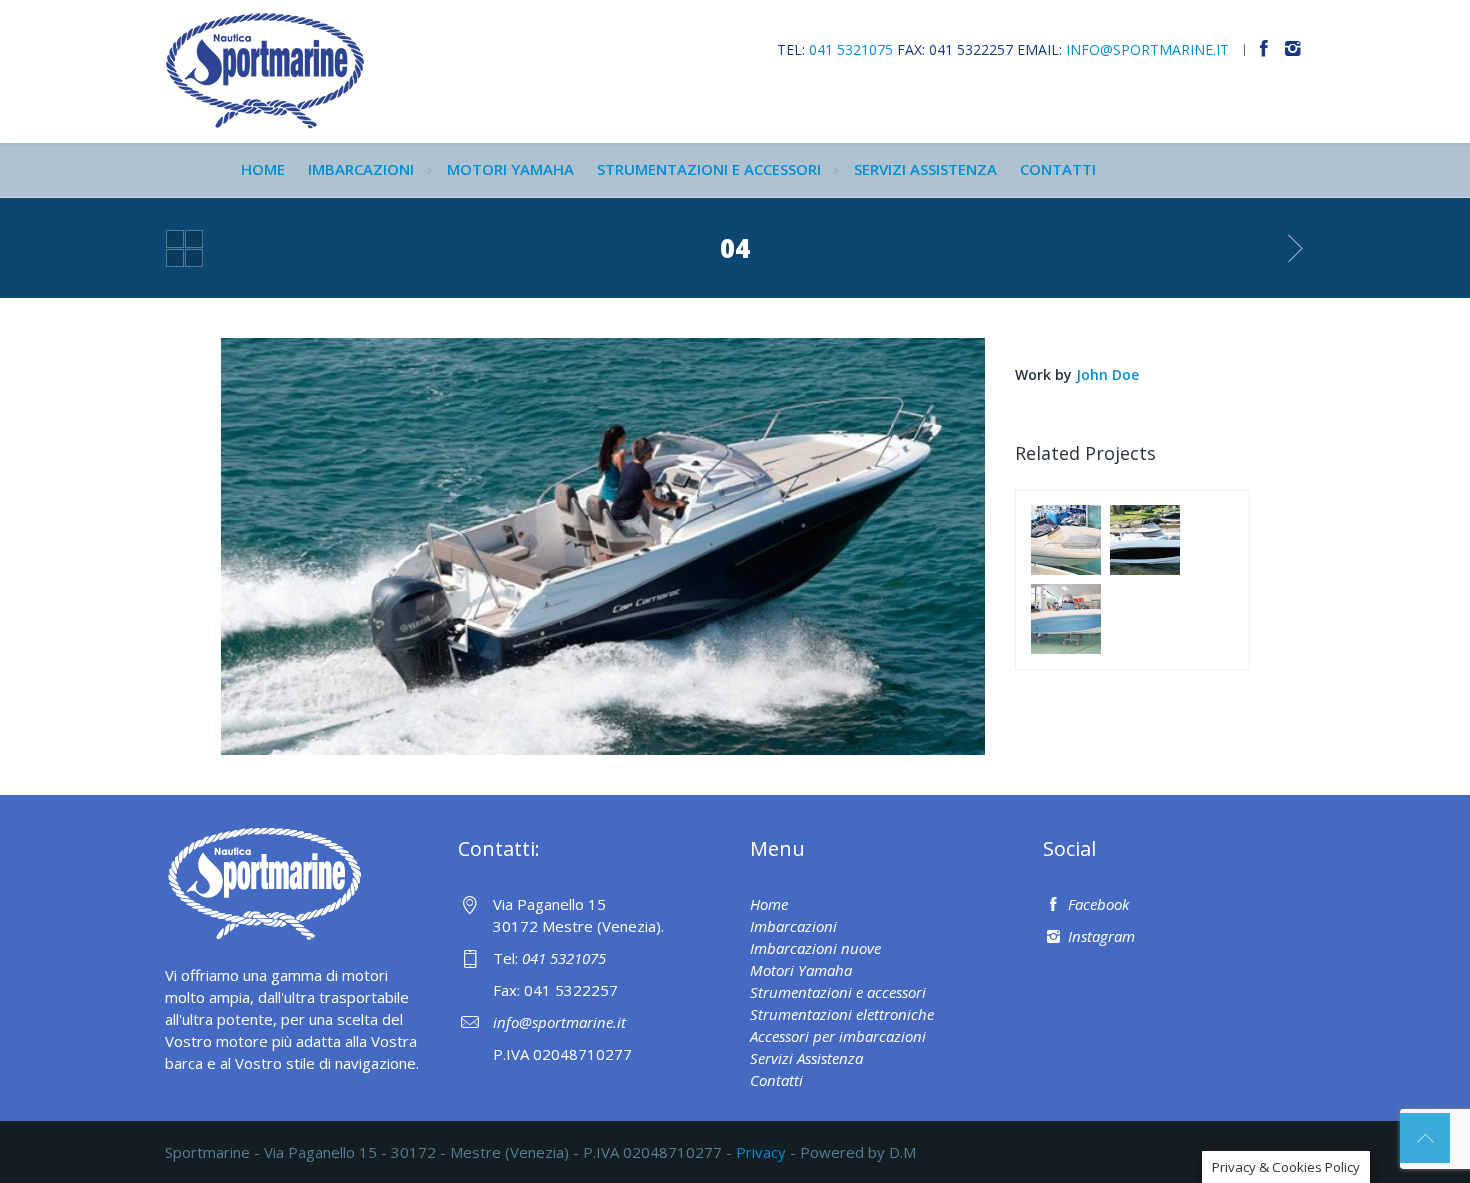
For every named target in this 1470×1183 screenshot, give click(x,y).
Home (263, 169)
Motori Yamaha (510, 169)
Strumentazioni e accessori (709, 169)
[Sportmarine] (265, 69)
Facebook (1096, 904)
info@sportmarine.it (1147, 49)
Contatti (1058, 169)
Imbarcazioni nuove (815, 948)
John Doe (1107, 374)
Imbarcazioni (361, 169)
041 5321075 (851, 49)
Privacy (761, 1152)
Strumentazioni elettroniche (842, 1014)
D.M (902, 1152)
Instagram (1099, 936)
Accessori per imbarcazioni (838, 1036)
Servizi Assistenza (925, 169)
